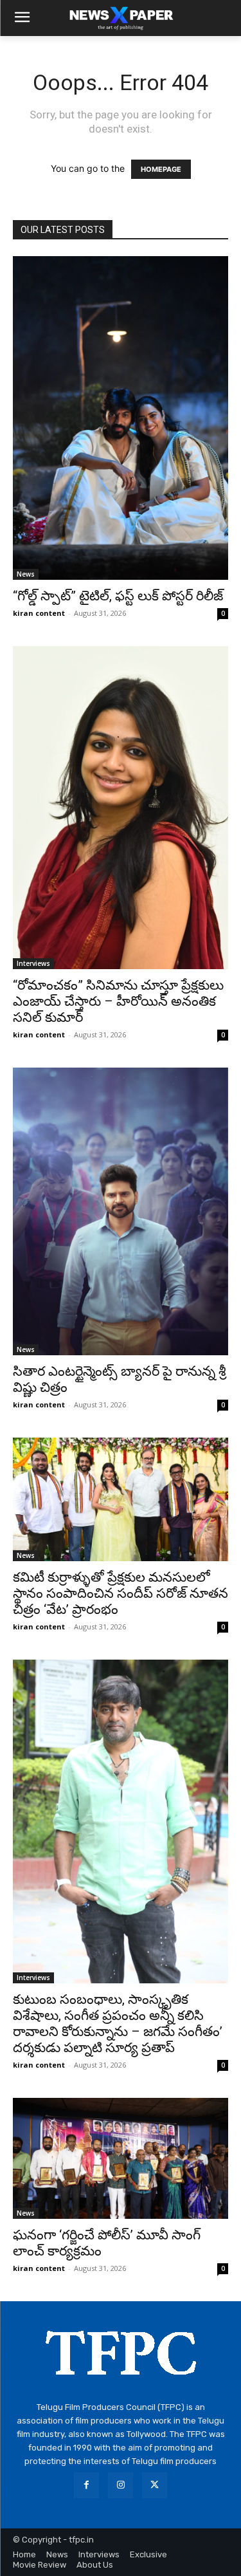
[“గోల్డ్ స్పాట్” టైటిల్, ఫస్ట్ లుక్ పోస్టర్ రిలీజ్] (121, 418)
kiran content (39, 613)
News (26, 574)
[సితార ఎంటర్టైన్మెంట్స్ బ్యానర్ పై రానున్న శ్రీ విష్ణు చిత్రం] (121, 1211)
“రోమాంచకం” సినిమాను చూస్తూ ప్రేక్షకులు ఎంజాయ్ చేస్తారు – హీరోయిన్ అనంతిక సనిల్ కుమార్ (118, 1001)
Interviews (33, 963)
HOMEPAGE (161, 169)
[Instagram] (121, 2485)
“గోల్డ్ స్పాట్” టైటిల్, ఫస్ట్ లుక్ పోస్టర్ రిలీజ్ (118, 596)
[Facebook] (86, 2485)
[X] (155, 2485)
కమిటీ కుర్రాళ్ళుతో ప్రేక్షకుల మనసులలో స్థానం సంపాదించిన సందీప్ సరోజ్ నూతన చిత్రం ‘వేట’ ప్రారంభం (121, 1593)
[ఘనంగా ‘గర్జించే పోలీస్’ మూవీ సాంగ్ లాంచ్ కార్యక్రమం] (121, 2158)
